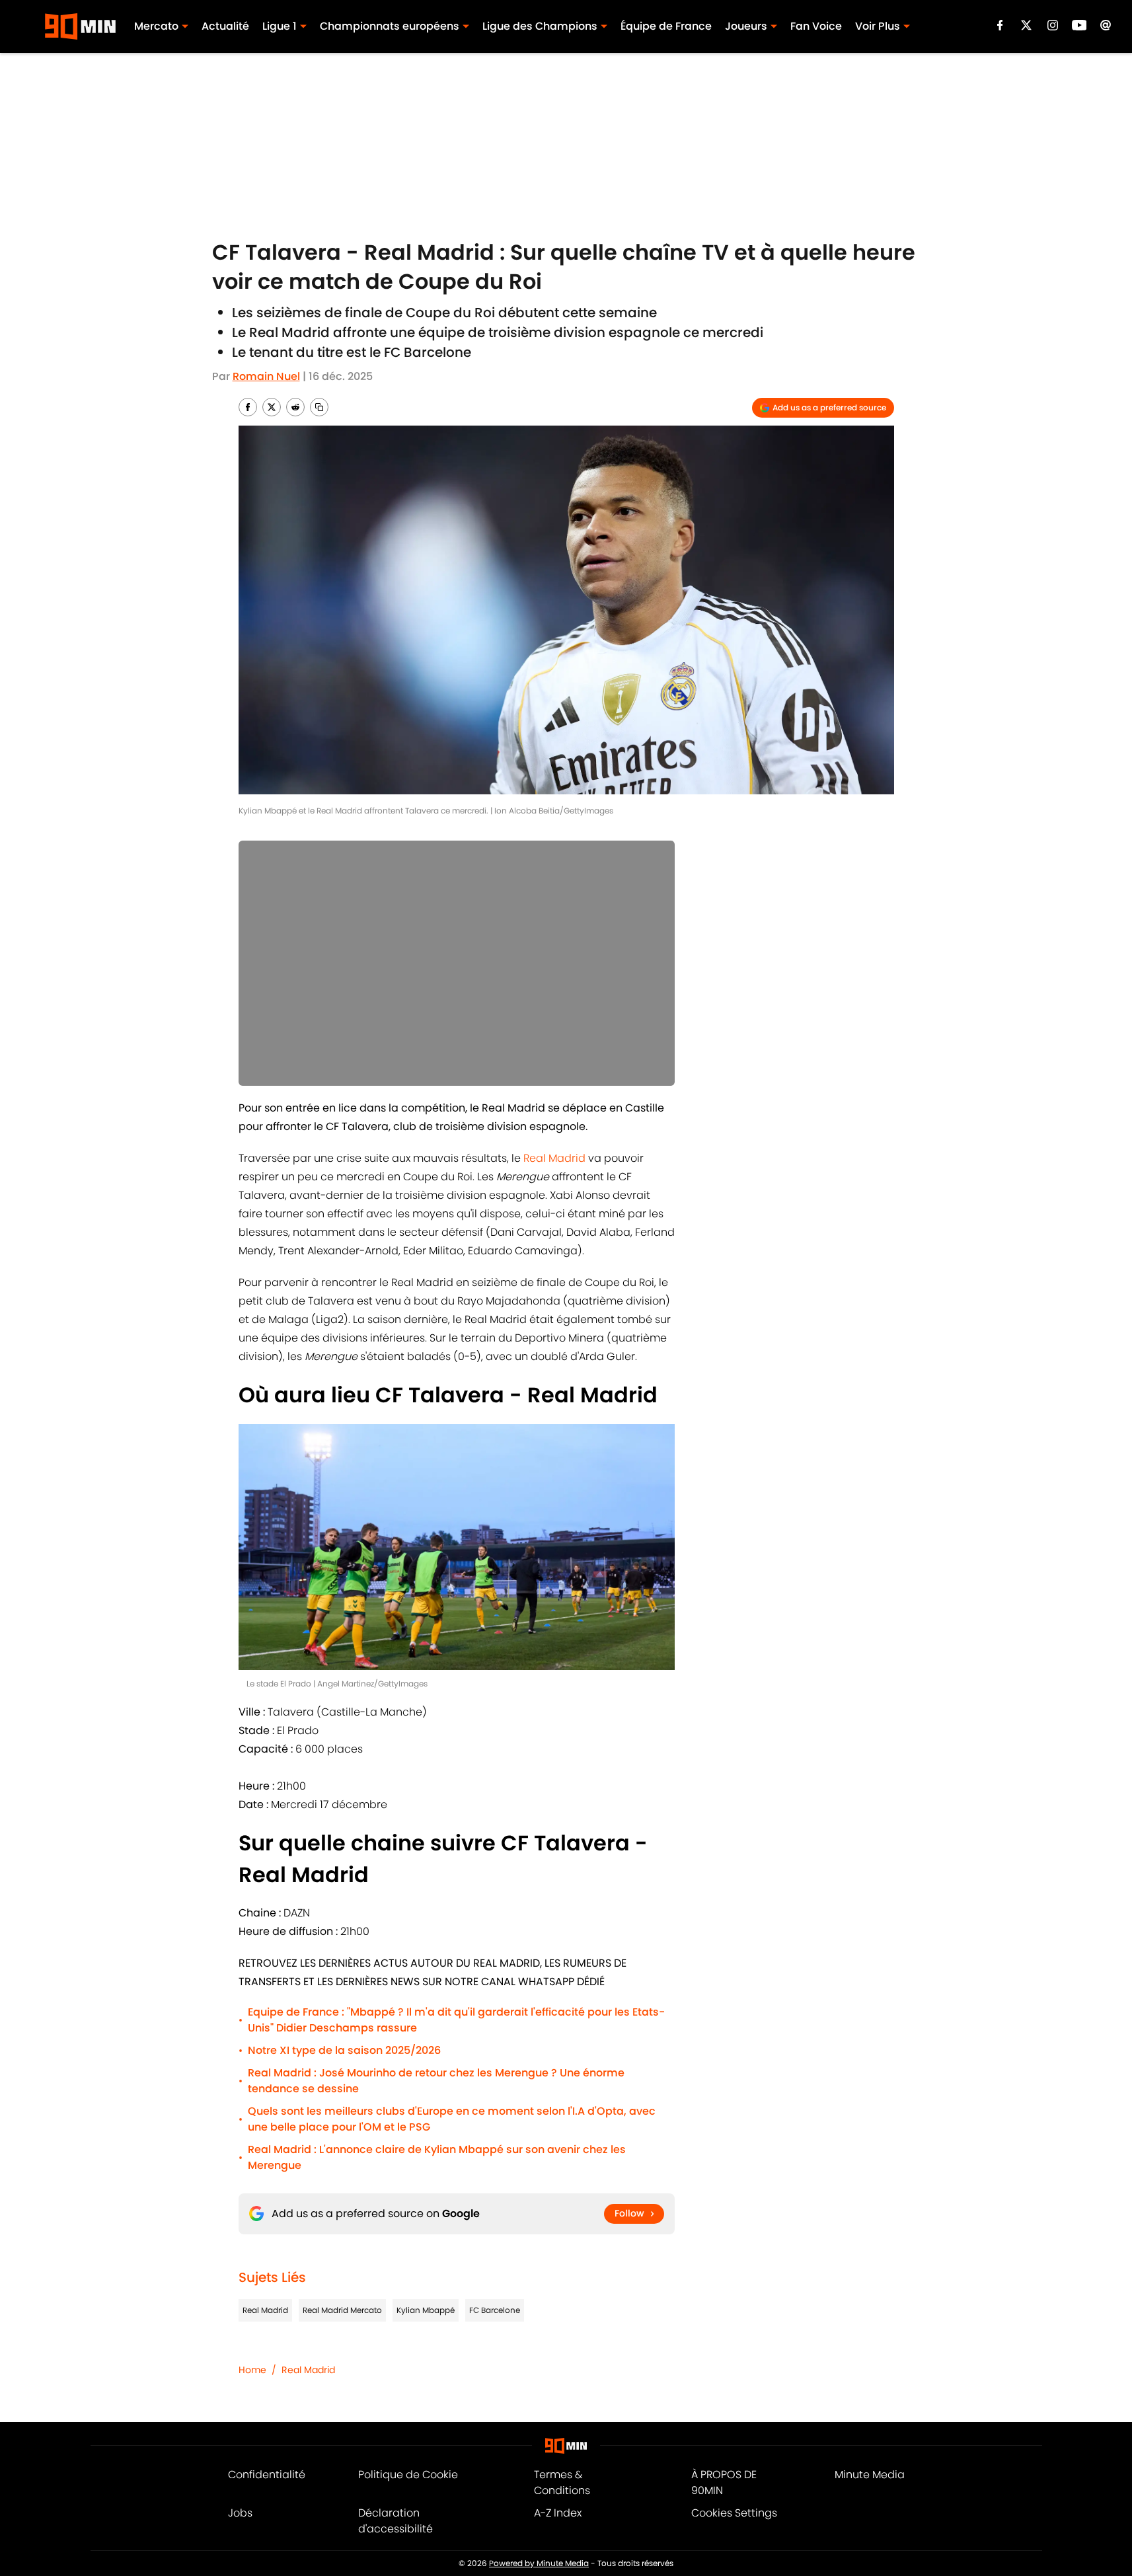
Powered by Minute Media (539, 2563)
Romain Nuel (266, 376)
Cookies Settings (734, 2513)
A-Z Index (558, 2513)
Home (252, 2370)
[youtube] (1079, 25)
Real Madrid (554, 1158)
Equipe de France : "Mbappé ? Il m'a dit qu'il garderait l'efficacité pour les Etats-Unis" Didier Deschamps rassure (456, 2020)
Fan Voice (816, 26)
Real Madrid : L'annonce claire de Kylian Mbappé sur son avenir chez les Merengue (437, 2157)
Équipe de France (666, 26)
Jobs (240, 2513)
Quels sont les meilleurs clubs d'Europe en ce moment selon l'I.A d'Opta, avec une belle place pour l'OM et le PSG (452, 2119)
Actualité (225, 26)
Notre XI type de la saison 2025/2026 (344, 2050)
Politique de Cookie (408, 2475)
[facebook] (1000, 25)
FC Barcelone (495, 2310)
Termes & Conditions (562, 2482)
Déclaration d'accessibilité (396, 2521)
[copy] (319, 407)
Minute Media (870, 2475)
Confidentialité (267, 2475)
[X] (1026, 25)
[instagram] (1053, 25)
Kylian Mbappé (426, 2310)
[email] (1106, 25)
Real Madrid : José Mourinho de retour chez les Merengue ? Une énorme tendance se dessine (436, 2081)
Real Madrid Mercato (342, 2310)
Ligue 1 (280, 26)
